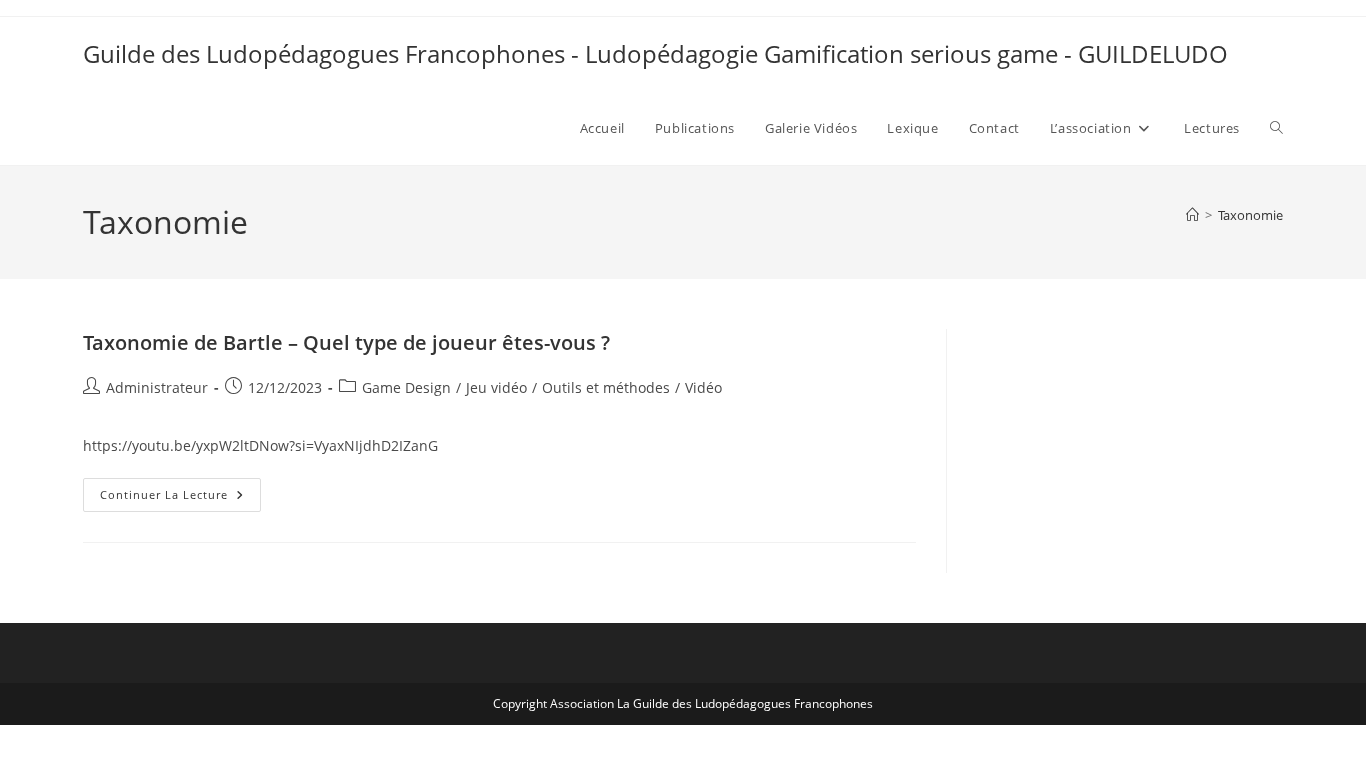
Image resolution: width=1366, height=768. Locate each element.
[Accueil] (1192, 215)
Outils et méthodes (606, 387)
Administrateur (157, 387)
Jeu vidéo (496, 387)
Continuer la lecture (180, 498)
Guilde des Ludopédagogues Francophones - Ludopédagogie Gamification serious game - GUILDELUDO (655, 53)
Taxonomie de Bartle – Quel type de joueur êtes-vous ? (346, 342)
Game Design (406, 387)
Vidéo (703, 387)
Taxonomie (1250, 215)
